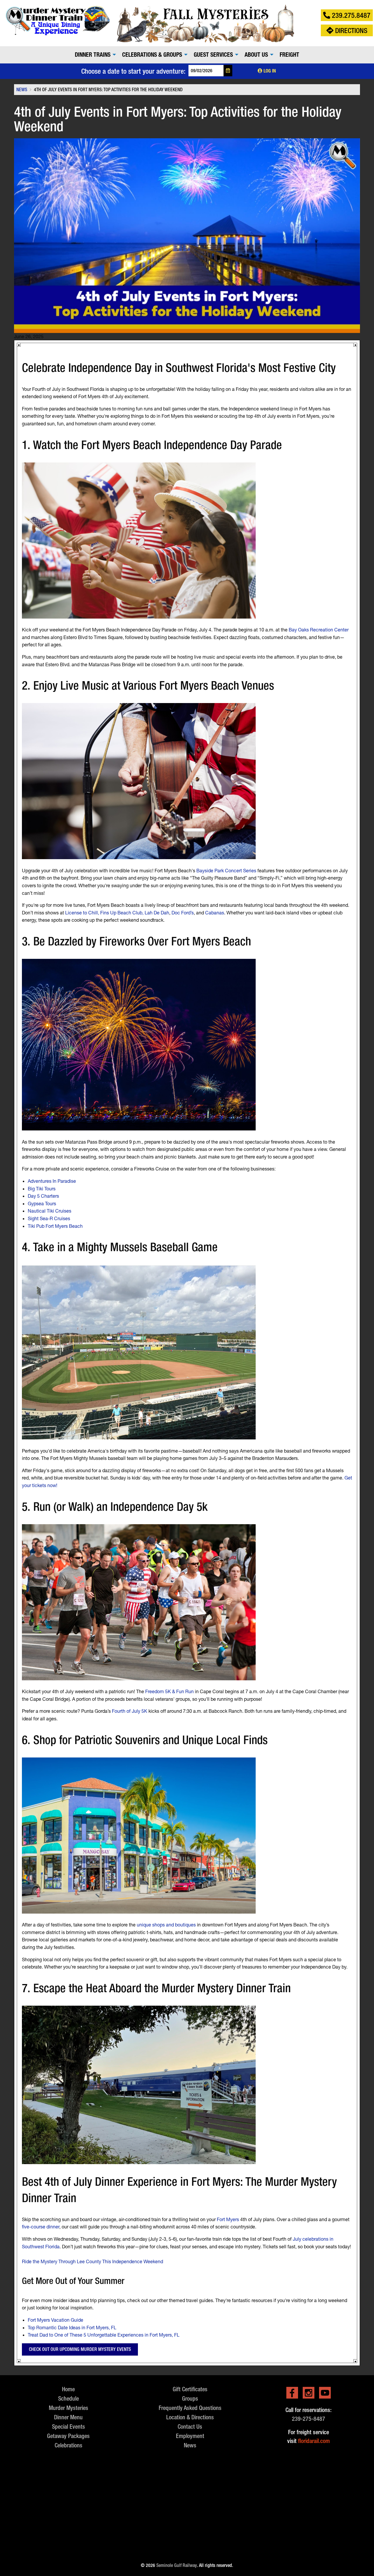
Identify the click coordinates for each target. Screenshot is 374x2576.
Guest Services (213, 55)
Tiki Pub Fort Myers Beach (55, 1226)
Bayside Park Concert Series (226, 870)
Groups (190, 2398)
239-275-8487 (309, 2419)
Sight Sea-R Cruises (49, 1218)
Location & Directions (190, 2417)
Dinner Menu (68, 2417)
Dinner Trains (93, 55)
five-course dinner (41, 2227)
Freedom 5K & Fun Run (169, 1691)
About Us (256, 55)
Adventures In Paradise (52, 1181)
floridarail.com (314, 2441)
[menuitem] (94, 55)
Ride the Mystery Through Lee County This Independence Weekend (92, 2261)
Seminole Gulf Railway (177, 2565)
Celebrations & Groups (152, 55)
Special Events (69, 2426)
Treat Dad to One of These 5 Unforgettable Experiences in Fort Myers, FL (104, 2335)
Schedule (69, 2398)
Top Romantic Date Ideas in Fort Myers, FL (72, 2327)
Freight (289, 55)
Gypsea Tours (42, 1203)
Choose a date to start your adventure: (133, 71)
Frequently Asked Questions (190, 2408)
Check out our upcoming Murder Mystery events (80, 2349)
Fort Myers (228, 2219)
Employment (190, 2436)
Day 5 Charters (43, 1196)
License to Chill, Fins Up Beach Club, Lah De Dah (117, 913)
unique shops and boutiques (166, 1925)
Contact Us (190, 2426)
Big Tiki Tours (42, 1188)
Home (68, 2389)
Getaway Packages (68, 2436)
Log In (269, 71)
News (190, 2445)
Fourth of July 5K (130, 1711)
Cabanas (215, 913)
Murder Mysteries (69, 2408)
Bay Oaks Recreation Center (319, 630)
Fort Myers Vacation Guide (56, 2320)
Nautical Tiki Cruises (50, 1211)
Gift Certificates (190, 2389)
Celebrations (69, 2445)
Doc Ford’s (183, 913)
